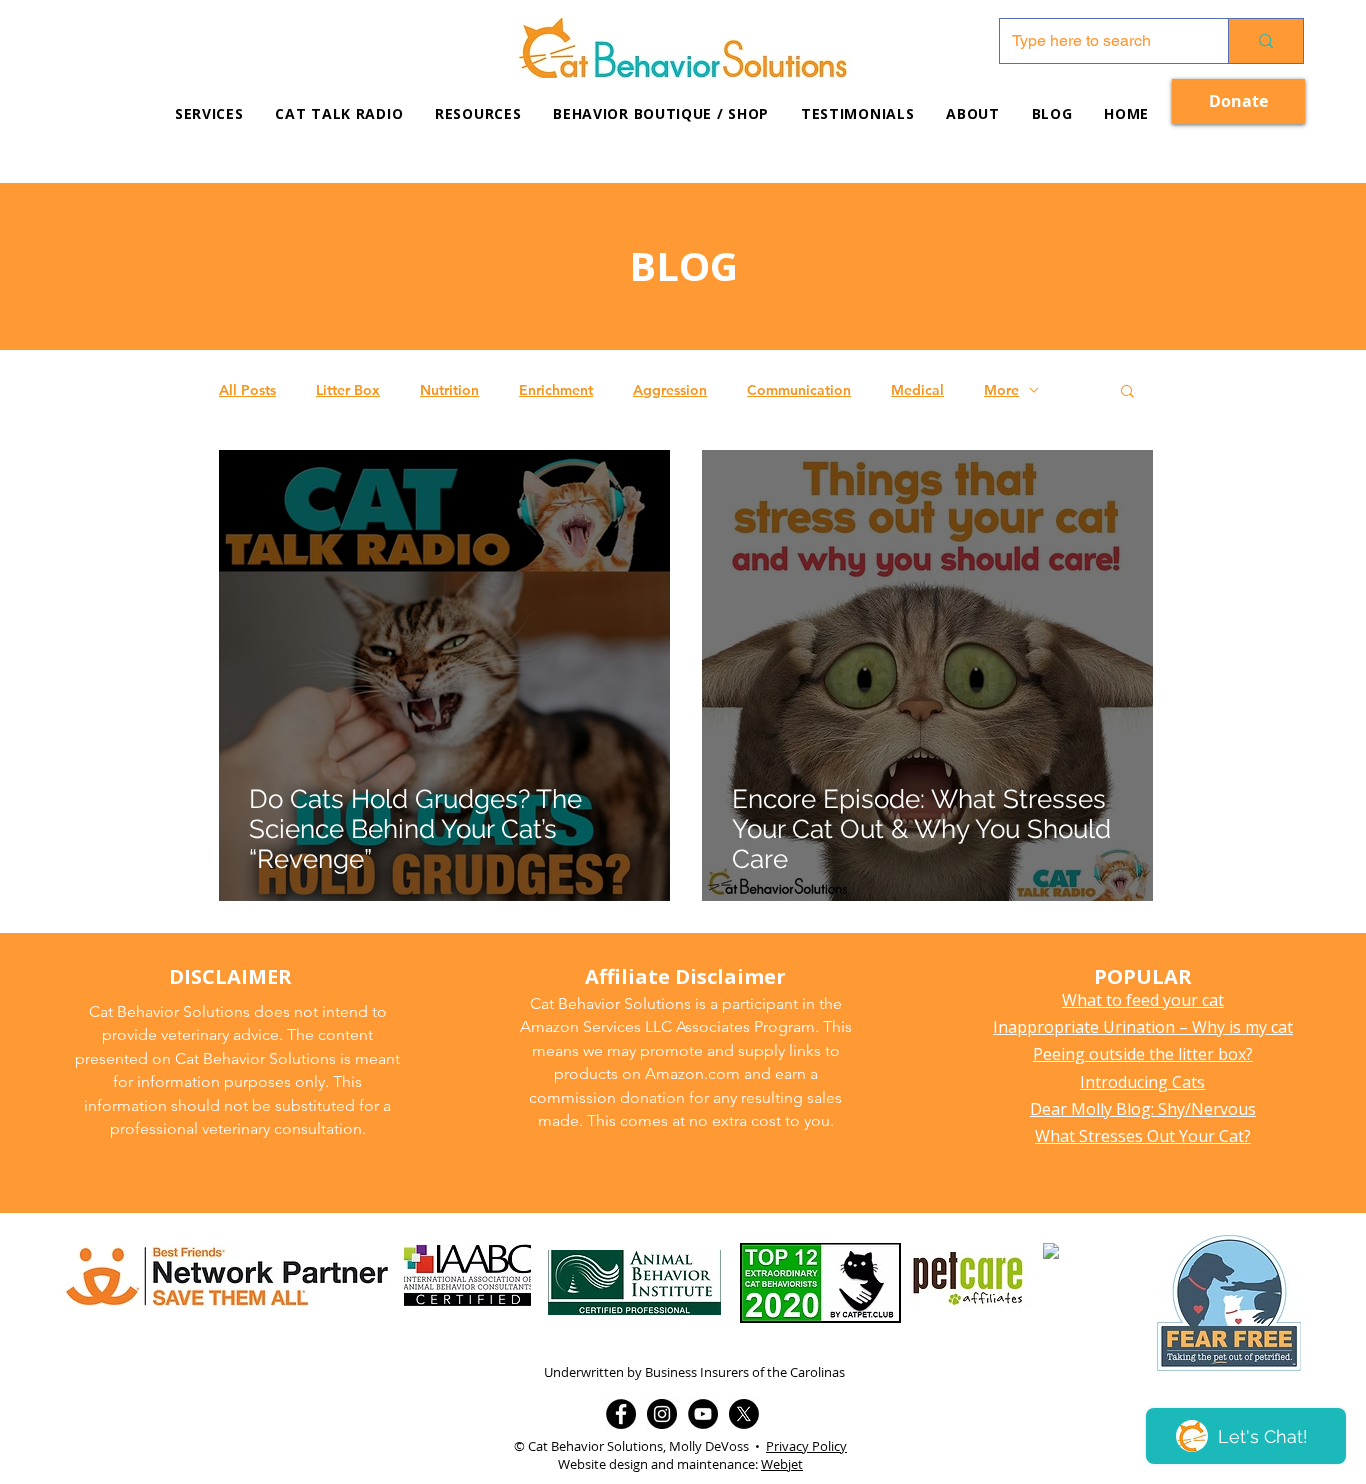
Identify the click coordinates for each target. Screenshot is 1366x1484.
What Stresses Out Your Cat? (1143, 1136)
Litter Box (348, 390)
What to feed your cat (1143, 1000)
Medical (917, 390)
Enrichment (556, 390)
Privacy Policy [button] (806, 1446)
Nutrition (449, 390)
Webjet (782, 1464)
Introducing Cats (1142, 1082)
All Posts (247, 390)
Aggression (670, 390)
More (1001, 390)
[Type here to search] (1265, 41)
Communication (799, 390)
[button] (478, 113)
